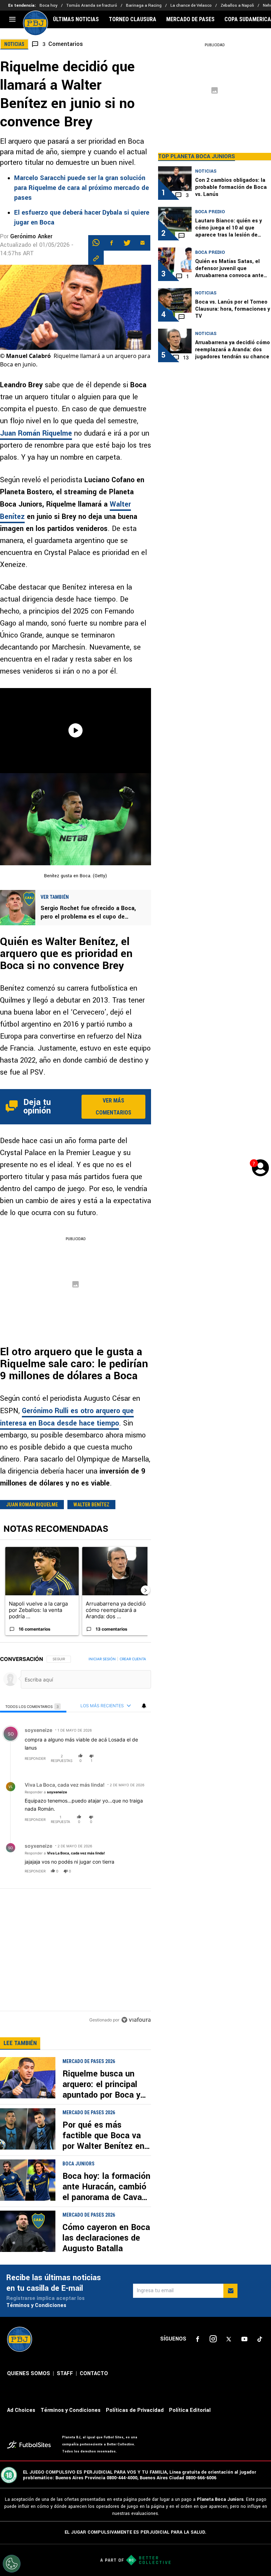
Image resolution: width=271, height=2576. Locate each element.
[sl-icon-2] (213, 2339)
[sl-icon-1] (198, 2339)
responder (35, 1758)
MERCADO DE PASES (190, 19)
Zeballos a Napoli (237, 5)
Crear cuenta (133, 1659)
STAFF (65, 2374)
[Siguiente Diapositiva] (145, 1590)
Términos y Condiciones (36, 2305)
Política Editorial (190, 2410)
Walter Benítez (91, 1505)
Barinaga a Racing (144, 5)
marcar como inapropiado (134, 1763)
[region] (76, 1840)
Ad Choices (21, 2410)
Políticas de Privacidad (135, 2410)
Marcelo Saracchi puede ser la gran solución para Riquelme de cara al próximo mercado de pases (82, 188)
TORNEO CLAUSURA (133, 19)
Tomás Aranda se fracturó (92, 5)
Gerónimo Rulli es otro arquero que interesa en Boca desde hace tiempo (67, 1417)
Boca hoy (49, 5)
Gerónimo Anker (31, 236)
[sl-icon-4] (244, 2339)
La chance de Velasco (191, 5)
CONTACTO (94, 2374)
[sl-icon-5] (260, 2339)
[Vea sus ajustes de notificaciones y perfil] (144, 1706)
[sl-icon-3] (229, 2339)
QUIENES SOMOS (29, 2374)
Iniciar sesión (102, 1659)
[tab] (33, 1706)
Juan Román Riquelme (36, 433)
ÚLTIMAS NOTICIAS (76, 19)
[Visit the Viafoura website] (136, 2020)
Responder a (46, 1792)
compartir (108, 1758)
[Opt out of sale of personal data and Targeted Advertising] (12, 2564)
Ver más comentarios (113, 1107)
